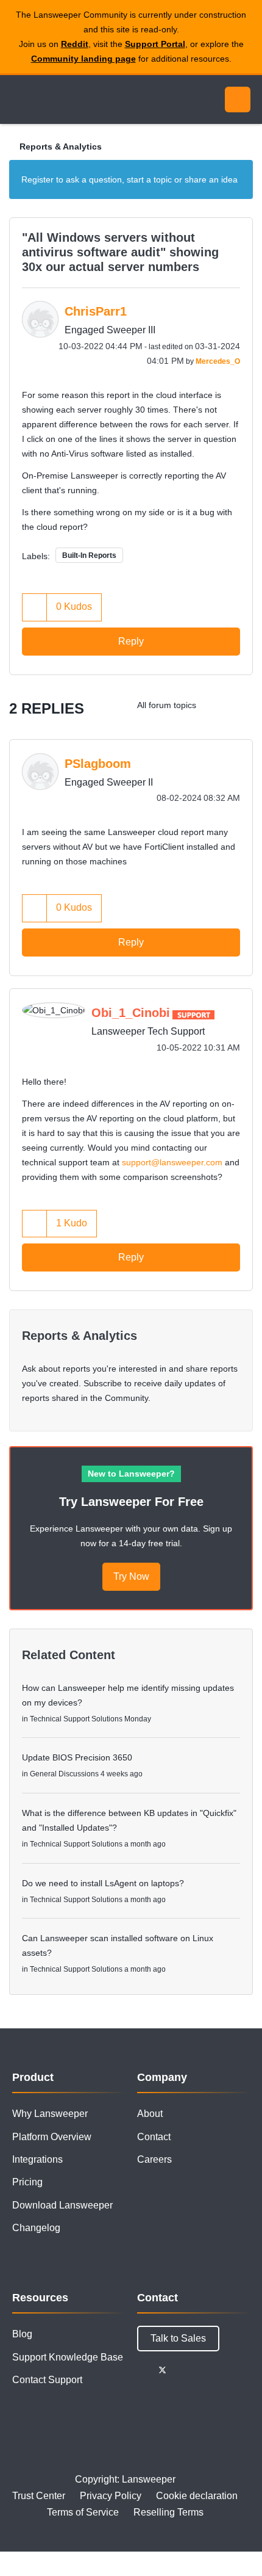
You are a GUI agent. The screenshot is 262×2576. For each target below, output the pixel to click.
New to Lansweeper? (131, 1474)
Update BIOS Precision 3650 (77, 1757)
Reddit (75, 44)
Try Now (131, 1576)
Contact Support (47, 2380)
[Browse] (18, 99)
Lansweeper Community (67, 99)
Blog (22, 2334)
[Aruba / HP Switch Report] (216, 705)
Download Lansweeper (62, 2205)
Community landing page (83, 59)
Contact (154, 2137)
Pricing (27, 2182)
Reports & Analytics (61, 147)
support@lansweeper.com (172, 1162)
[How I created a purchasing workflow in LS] (240, 705)
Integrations (37, 2159)
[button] (35, 607)
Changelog (36, 2228)
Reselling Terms (168, 2512)
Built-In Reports (89, 555)
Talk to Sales (178, 2338)
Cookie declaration (197, 2496)
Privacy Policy (111, 2496)
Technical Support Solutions (76, 1719)
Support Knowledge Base (68, 2357)
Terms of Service (83, 2512)
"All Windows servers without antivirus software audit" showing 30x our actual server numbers (120, 252)
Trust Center (39, 2496)
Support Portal (155, 44)
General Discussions (64, 1774)
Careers (154, 2159)
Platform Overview (52, 2137)
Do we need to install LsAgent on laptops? (103, 1883)
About (150, 2114)
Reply (131, 641)
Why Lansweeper (50, 2114)
